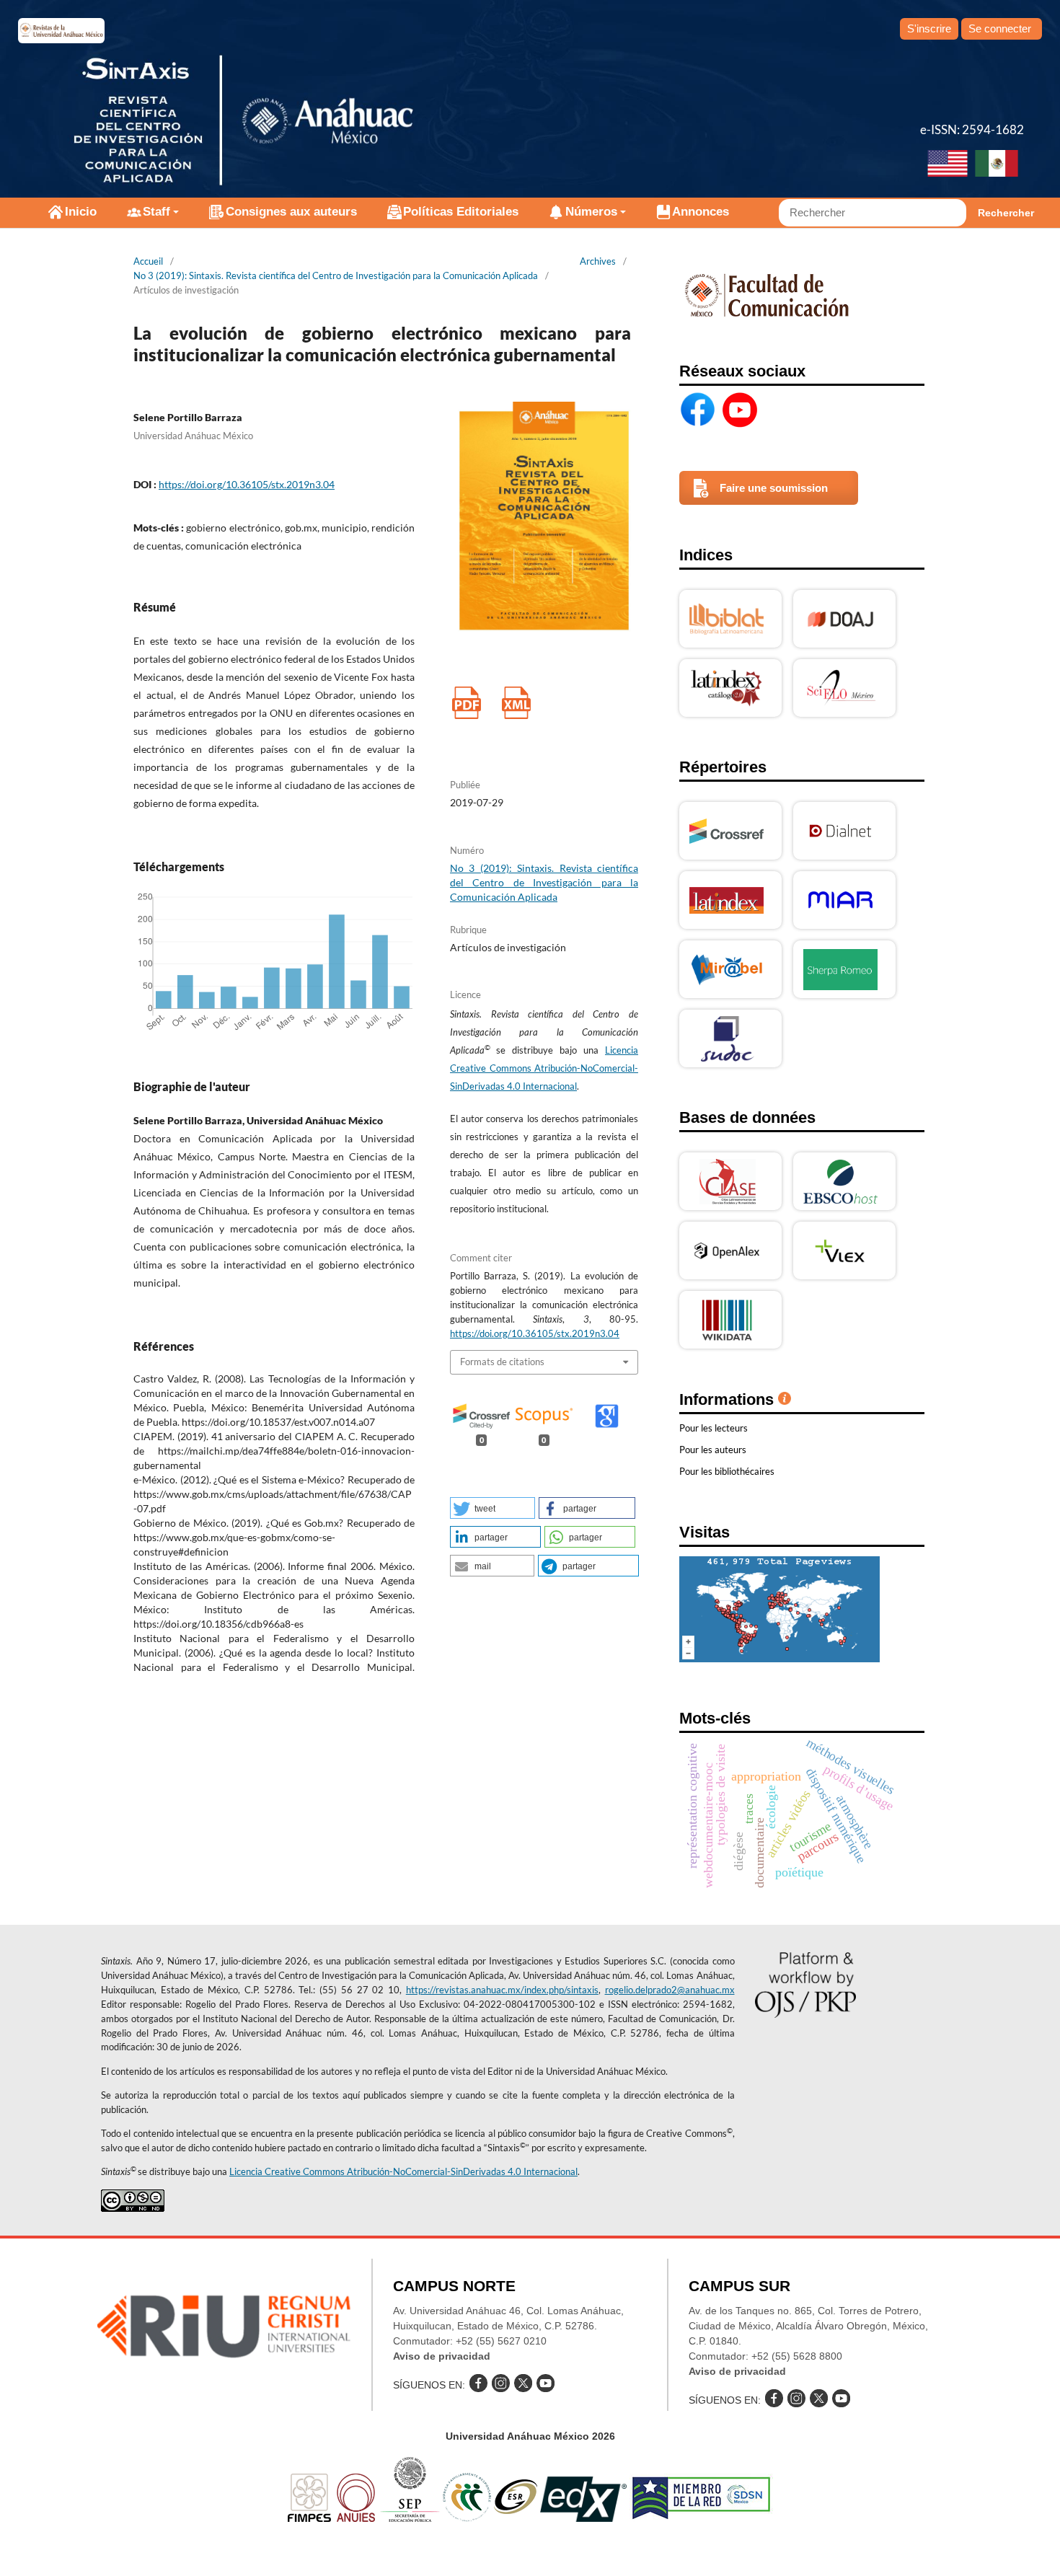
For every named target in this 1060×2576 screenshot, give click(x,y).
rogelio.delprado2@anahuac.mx (670, 1990)
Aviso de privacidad (442, 2356)
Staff (156, 212)
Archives (598, 261)
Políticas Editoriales (461, 212)
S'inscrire (929, 28)
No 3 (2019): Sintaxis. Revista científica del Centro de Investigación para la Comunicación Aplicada (336, 275)
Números (591, 212)
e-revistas (61, 31)
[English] (948, 165)
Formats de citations (502, 1362)
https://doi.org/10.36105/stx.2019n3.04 (247, 484)
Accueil (148, 261)
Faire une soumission (774, 488)
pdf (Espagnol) (466, 703)
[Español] (997, 165)
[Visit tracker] (779, 1658)
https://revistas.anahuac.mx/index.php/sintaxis (502, 1990)
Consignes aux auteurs (291, 212)
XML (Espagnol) (516, 703)
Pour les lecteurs (714, 1428)
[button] (493, 1508)
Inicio (81, 212)
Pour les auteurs (713, 1450)
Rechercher (1006, 213)
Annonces (701, 212)
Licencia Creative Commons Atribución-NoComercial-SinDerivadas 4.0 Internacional (544, 1068)
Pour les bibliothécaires (727, 1471)
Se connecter (1000, 28)
